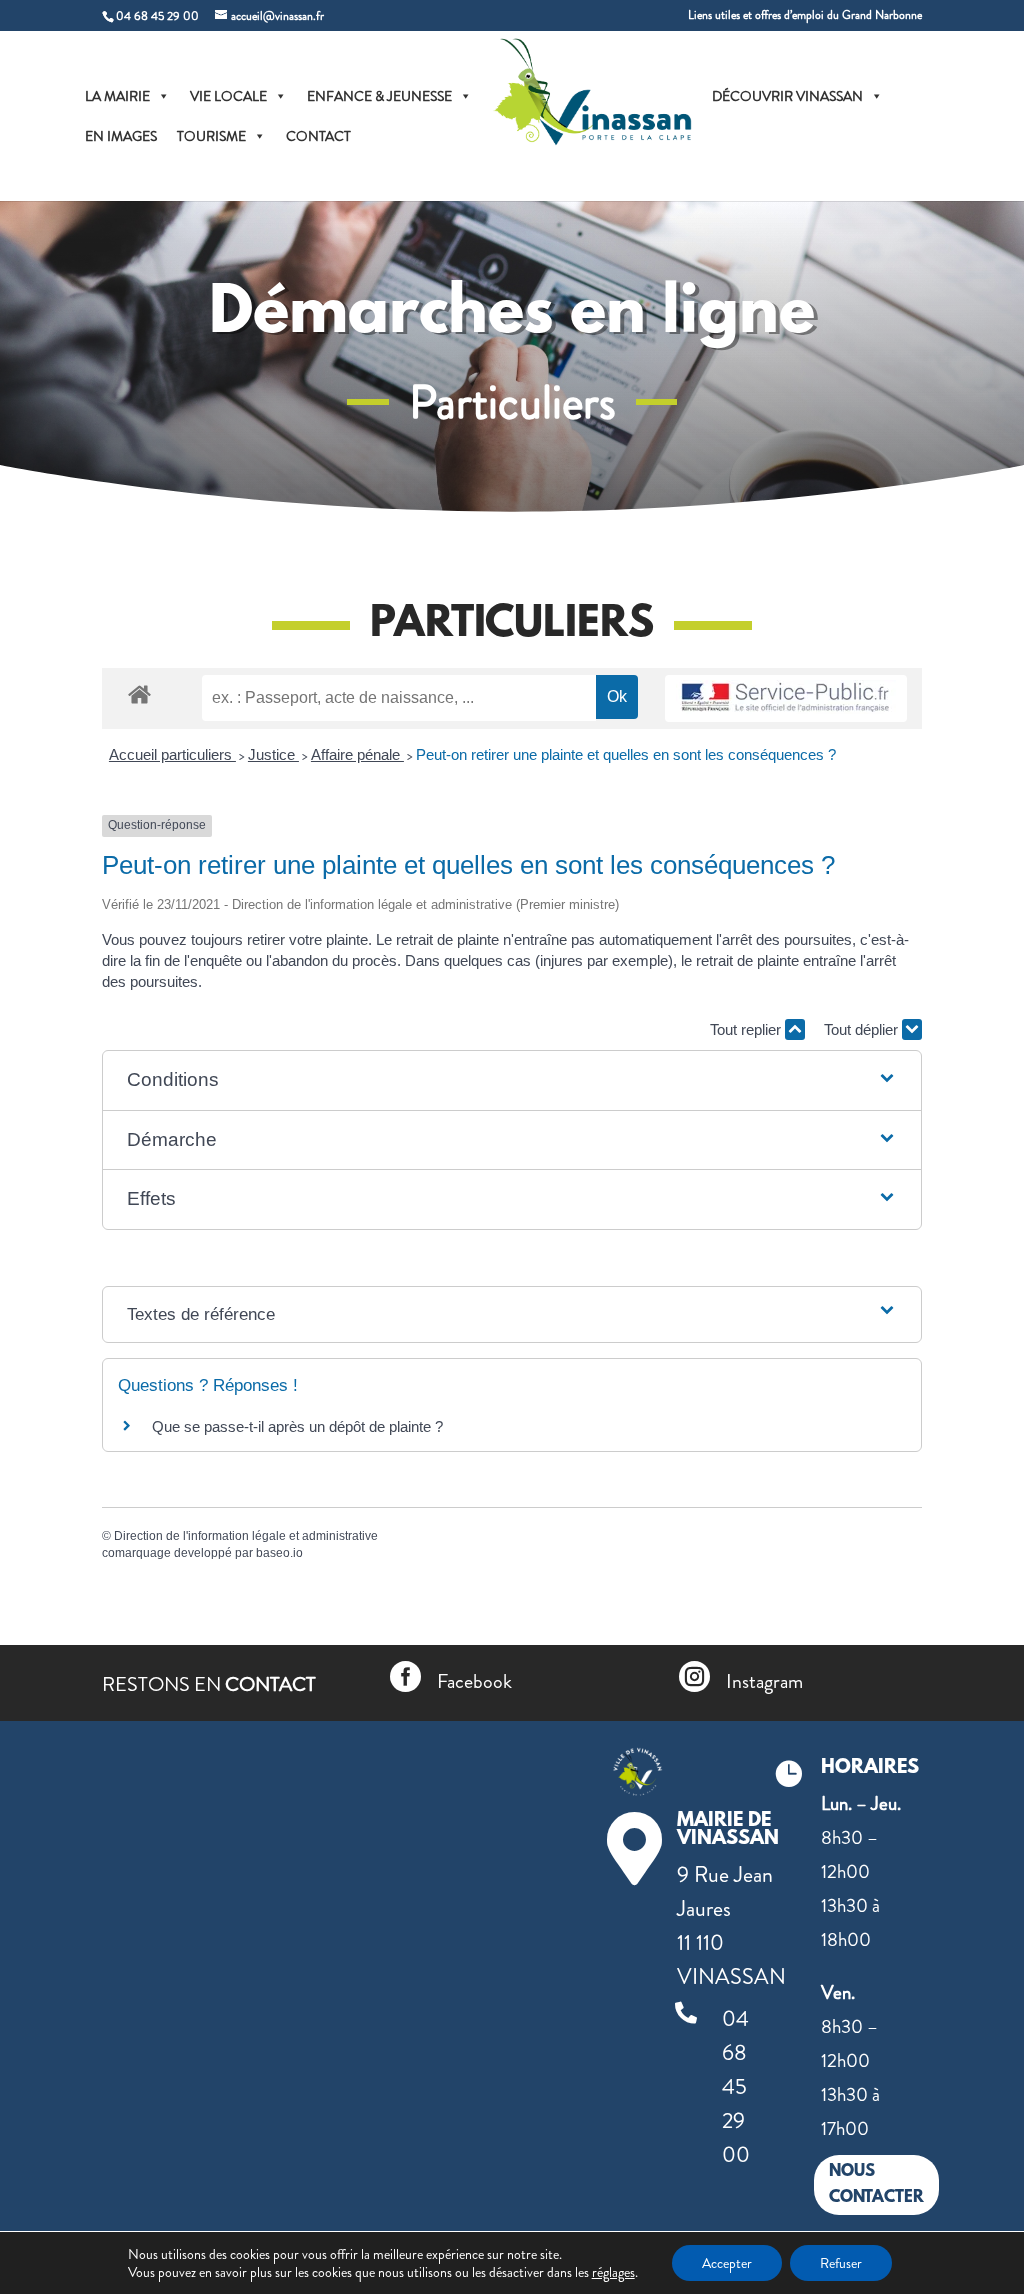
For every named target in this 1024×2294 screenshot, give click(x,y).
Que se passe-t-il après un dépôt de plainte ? (297, 1426)
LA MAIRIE (117, 96)
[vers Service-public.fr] (786, 698)
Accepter (727, 2263)
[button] (512, 1080)
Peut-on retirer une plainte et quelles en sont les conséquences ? (626, 754)
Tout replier (747, 1029)
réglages (613, 2272)
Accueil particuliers (172, 754)
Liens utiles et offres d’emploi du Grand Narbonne (805, 16)
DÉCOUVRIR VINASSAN (787, 96)
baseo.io (279, 1553)
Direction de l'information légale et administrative (246, 1536)
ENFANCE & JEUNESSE (379, 96)
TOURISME (211, 136)
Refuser (841, 2263)
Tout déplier (863, 1029)
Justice (273, 754)
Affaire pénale (357, 754)
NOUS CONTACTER (876, 2184)
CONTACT (318, 136)
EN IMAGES (121, 136)
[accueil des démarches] (139, 693)
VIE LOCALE (228, 96)
